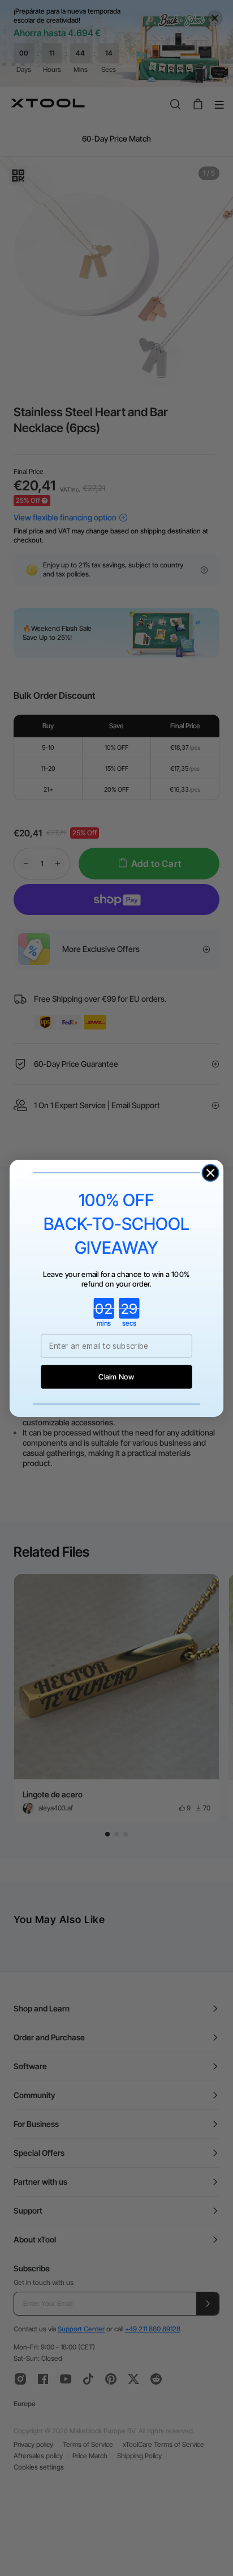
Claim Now (116, 1376)
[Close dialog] (210, 1172)
